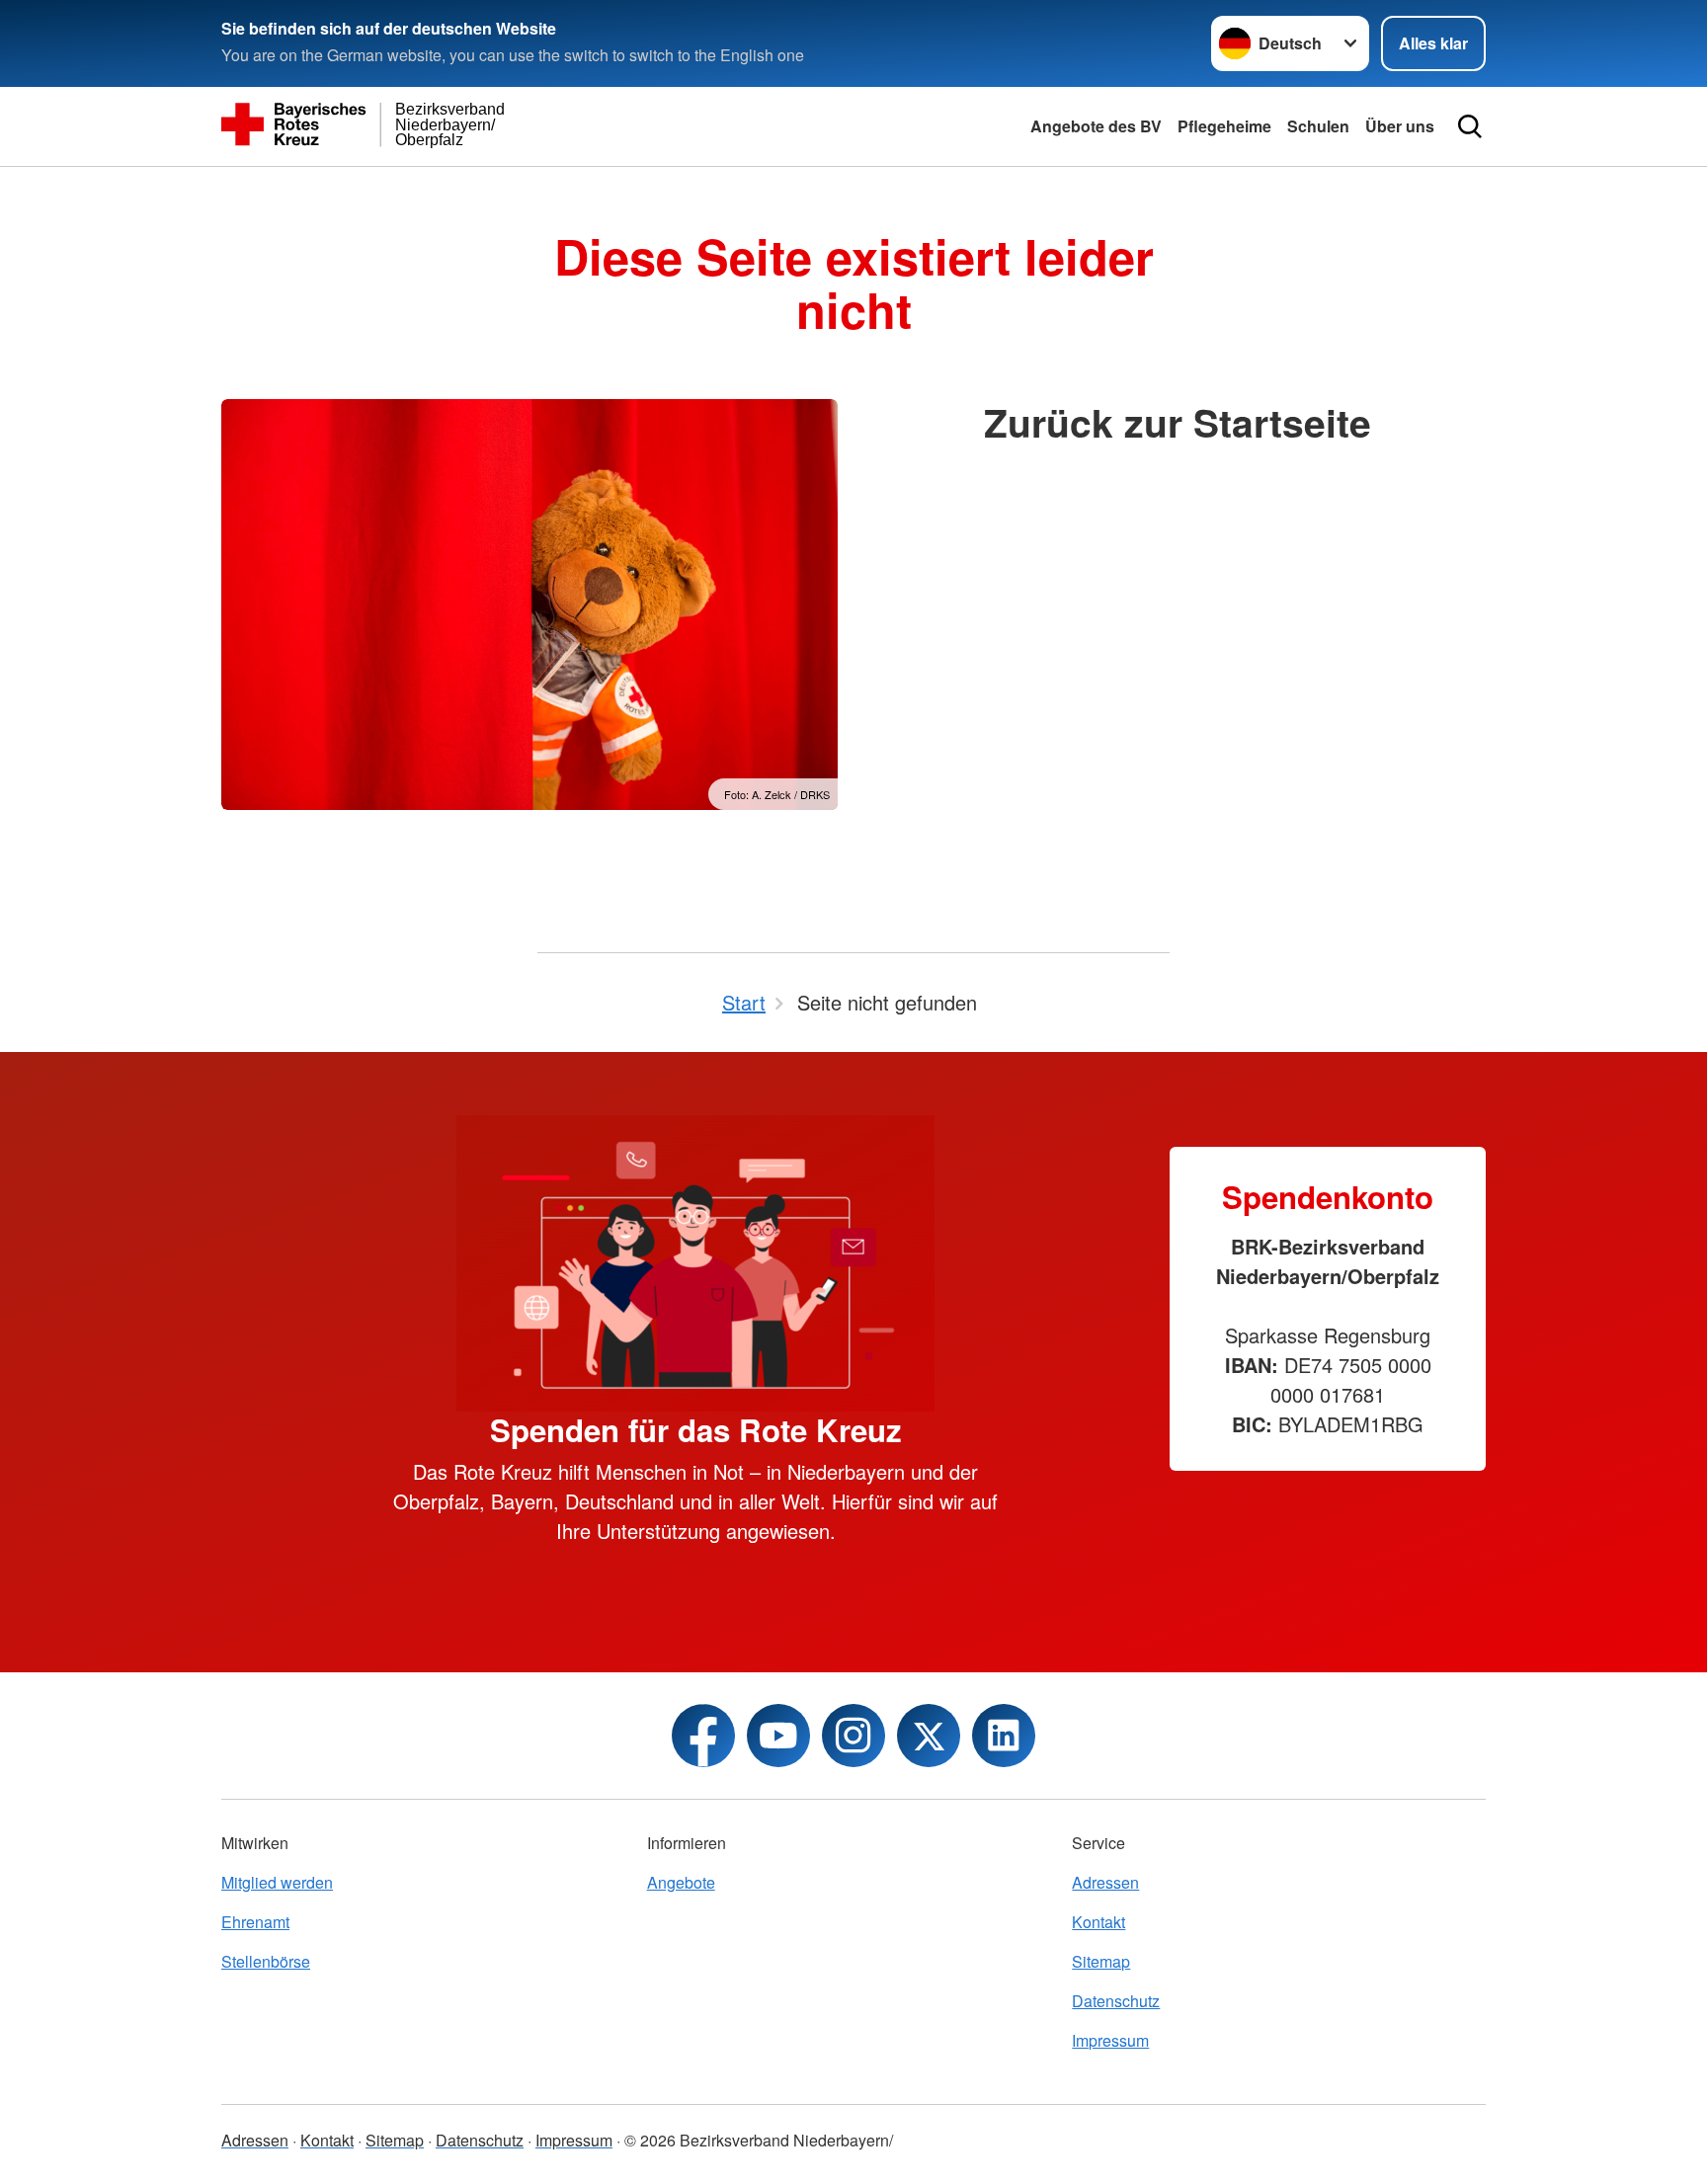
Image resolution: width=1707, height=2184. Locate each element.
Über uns (1400, 126)
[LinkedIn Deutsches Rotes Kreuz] (1004, 1736)
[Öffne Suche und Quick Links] (1470, 126)
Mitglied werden (277, 1882)
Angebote (681, 1882)
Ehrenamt (255, 1922)
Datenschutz (1116, 2001)
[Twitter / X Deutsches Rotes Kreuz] (929, 1736)
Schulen (1318, 126)
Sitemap (1101, 1961)
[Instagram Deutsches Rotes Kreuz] (853, 1736)
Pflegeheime (1224, 126)
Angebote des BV (1096, 126)
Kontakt (1098, 1922)
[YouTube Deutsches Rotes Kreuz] (778, 1736)
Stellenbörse (266, 1961)
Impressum (1110, 2040)
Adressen (1105, 1882)
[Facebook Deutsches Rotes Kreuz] (703, 1736)
